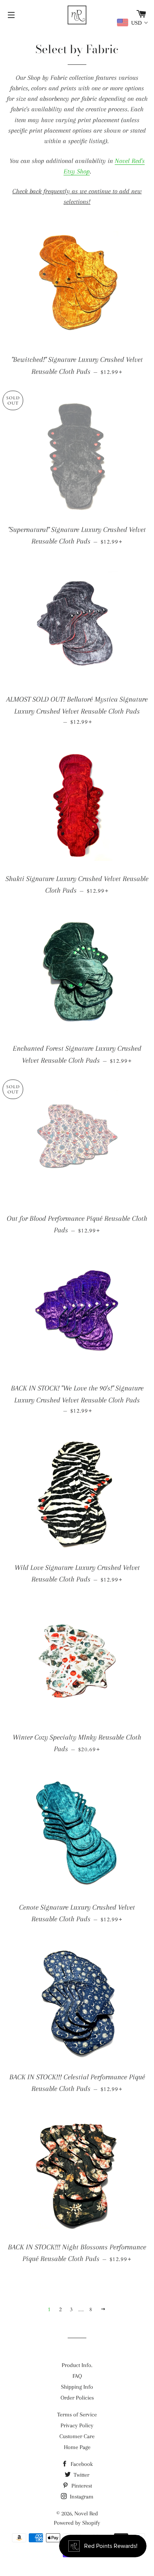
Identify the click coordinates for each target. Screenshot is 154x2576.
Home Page (77, 2447)
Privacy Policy (77, 2425)
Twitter (81, 2475)
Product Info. (77, 2365)
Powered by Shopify (77, 2523)
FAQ (77, 2376)
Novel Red (86, 2513)
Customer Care (77, 2436)
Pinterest (81, 2486)
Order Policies (77, 2398)
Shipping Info (77, 2387)
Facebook (81, 2464)
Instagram (81, 2497)
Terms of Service (77, 2415)
